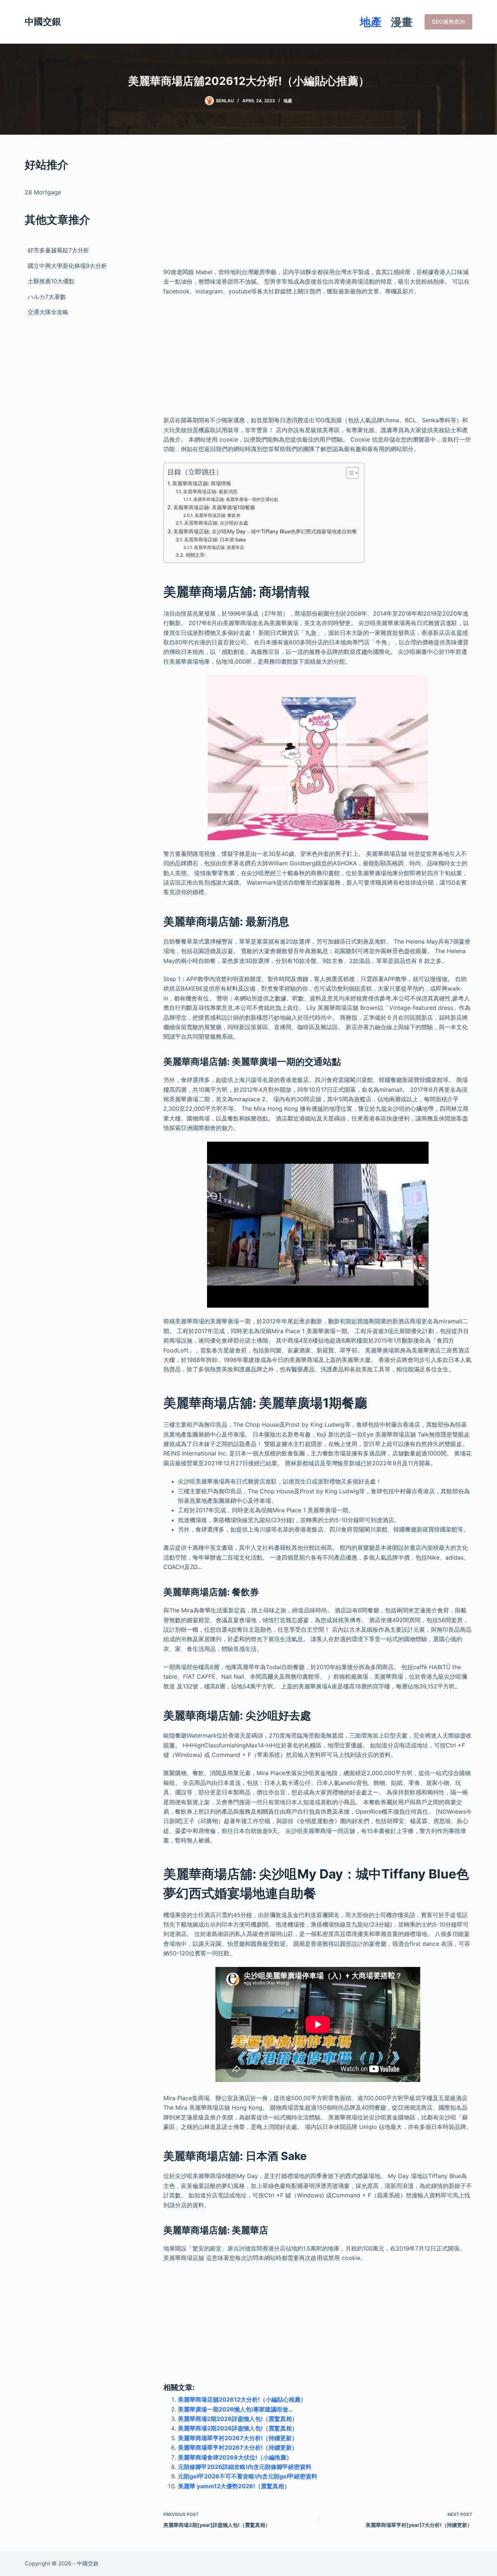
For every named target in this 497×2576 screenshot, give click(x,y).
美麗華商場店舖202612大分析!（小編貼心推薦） (242, 2399)
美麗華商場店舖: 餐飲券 (218, 515)
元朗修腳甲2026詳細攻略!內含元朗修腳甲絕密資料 (245, 2467)
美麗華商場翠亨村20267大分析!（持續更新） (238, 2438)
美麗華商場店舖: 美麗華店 (219, 548)
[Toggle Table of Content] (349, 473)
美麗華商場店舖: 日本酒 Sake (215, 540)
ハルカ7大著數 (47, 297)
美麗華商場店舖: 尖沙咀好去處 (216, 523)
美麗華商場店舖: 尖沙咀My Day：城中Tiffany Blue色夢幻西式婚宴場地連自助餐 (265, 531)
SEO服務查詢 (448, 22)
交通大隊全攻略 (48, 312)
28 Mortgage (43, 192)
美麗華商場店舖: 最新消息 (210, 491)
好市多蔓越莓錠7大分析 (58, 250)
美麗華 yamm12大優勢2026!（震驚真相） (234, 2486)
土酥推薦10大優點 (51, 281)
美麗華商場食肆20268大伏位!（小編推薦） (235, 2457)
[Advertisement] (318, 208)
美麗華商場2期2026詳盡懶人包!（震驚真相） (238, 2419)
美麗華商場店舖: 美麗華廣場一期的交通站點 (236, 499)
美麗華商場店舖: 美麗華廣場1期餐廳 (214, 507)
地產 (371, 22)
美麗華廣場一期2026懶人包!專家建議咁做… (235, 2409)
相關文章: (196, 555)
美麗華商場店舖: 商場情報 (202, 483)
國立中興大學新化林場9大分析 (67, 266)
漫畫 (402, 22)
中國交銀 (43, 21)
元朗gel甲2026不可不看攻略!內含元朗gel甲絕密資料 (248, 2476)
